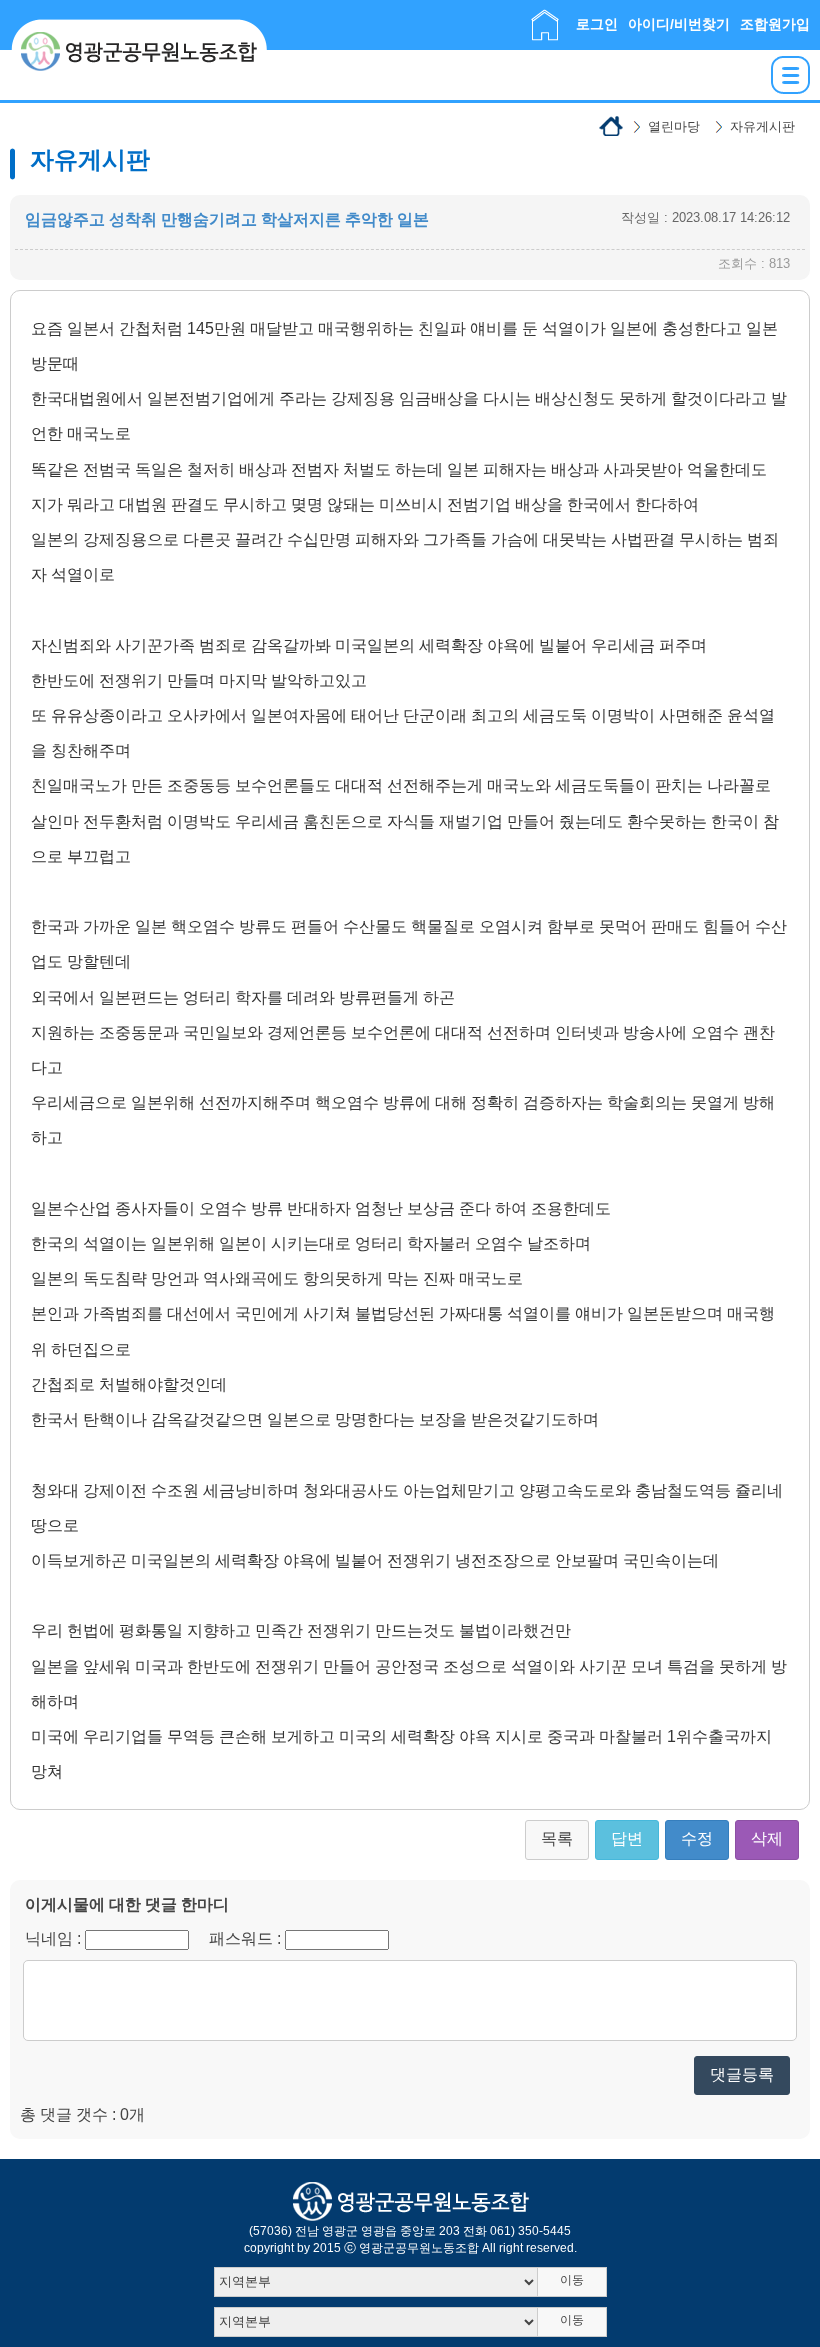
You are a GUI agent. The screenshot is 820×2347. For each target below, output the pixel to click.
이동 (572, 2280)
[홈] (545, 18)
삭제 (767, 1838)
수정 (697, 1838)
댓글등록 (742, 2074)
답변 (627, 1838)
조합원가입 (775, 24)
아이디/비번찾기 (679, 24)
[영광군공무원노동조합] (139, 27)
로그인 (597, 24)
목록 (557, 1838)
